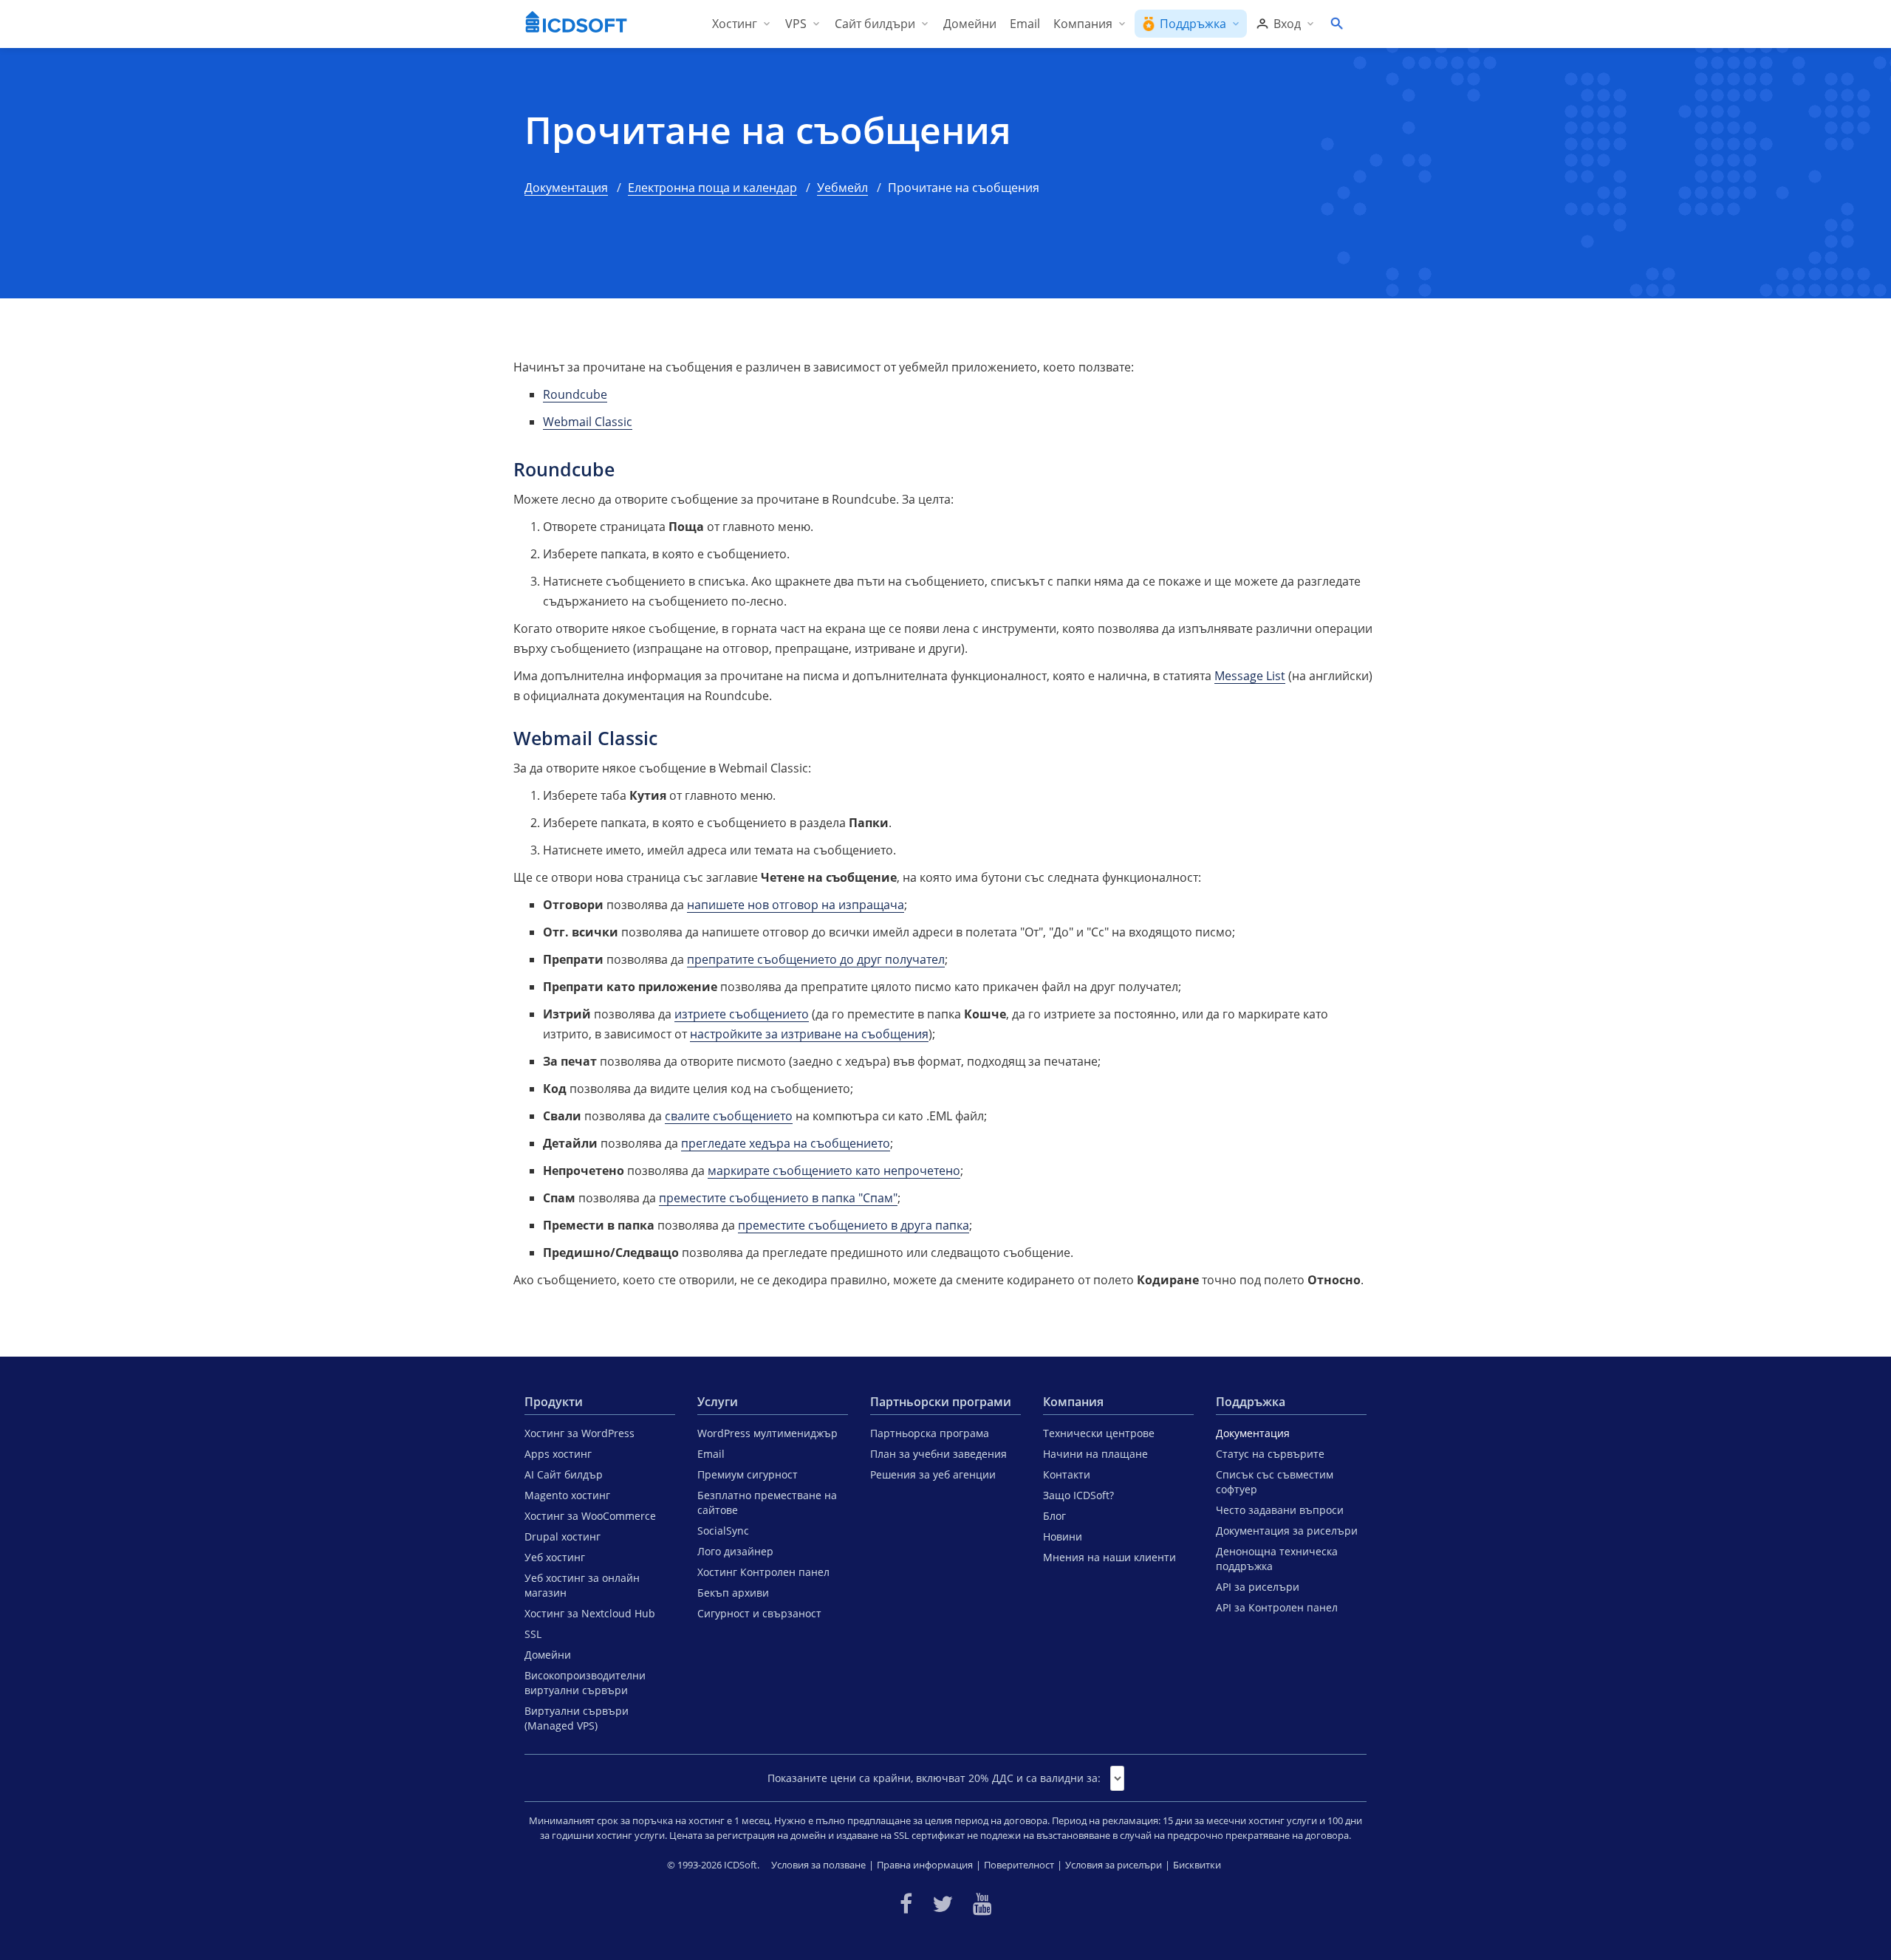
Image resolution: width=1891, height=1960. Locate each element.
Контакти (1067, 1474)
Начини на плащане (1095, 1454)
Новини (1063, 1536)
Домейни (548, 1655)
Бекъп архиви (733, 1593)
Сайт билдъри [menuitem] (875, 24)
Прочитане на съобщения (768, 130)
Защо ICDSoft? (1078, 1495)
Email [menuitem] (1025, 24)
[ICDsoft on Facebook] (906, 1904)
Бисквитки (1197, 1865)
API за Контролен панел (1277, 1607)
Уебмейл (842, 188)
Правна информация (925, 1865)
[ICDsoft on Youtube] (982, 1904)
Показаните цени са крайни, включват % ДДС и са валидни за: (934, 1778)
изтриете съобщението (742, 1014)
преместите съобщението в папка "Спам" (778, 1198)
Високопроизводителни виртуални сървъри (585, 1683)
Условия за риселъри (1114, 1865)
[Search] (1336, 24)
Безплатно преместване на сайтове (767, 1502)
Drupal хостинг (562, 1536)
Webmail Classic (588, 422)
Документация (566, 188)
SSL (533, 1634)
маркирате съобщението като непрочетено (834, 1171)
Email (711, 1454)
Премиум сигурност (748, 1474)
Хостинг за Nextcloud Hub (590, 1613)
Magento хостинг (567, 1495)
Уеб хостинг (555, 1557)
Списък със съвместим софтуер (1275, 1482)
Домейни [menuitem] (970, 24)
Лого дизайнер (735, 1551)
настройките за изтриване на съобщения (809, 1034)
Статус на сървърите (1270, 1454)
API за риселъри (1258, 1587)
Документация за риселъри (1287, 1531)
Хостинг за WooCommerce (590, 1516)
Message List (1250, 676)
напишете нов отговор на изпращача (796, 905)
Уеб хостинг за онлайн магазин (582, 1585)
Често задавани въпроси (1280, 1510)
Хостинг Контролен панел (763, 1572)
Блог (1054, 1516)
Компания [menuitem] (1083, 24)
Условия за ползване (818, 1865)
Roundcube (575, 394)
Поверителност (1019, 1865)
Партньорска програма (930, 1433)
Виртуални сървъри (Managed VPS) (577, 1718)
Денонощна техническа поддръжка (1277, 1559)
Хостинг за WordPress (579, 1433)
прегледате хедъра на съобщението (786, 1143)
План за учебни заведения (938, 1454)
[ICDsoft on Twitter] (943, 1904)
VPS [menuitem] (796, 24)
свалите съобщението (729, 1116)
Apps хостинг (558, 1454)
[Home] (576, 24)
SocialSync (723, 1531)
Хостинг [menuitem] (735, 24)
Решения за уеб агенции (933, 1474)
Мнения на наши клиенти (1109, 1557)
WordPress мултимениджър (767, 1433)
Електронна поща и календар (712, 188)
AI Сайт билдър (564, 1474)
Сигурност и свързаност (759, 1613)
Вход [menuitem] (1287, 24)
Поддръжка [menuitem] (1193, 24)
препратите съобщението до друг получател (816, 959)
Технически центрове (1099, 1433)
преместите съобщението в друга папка (854, 1225)
